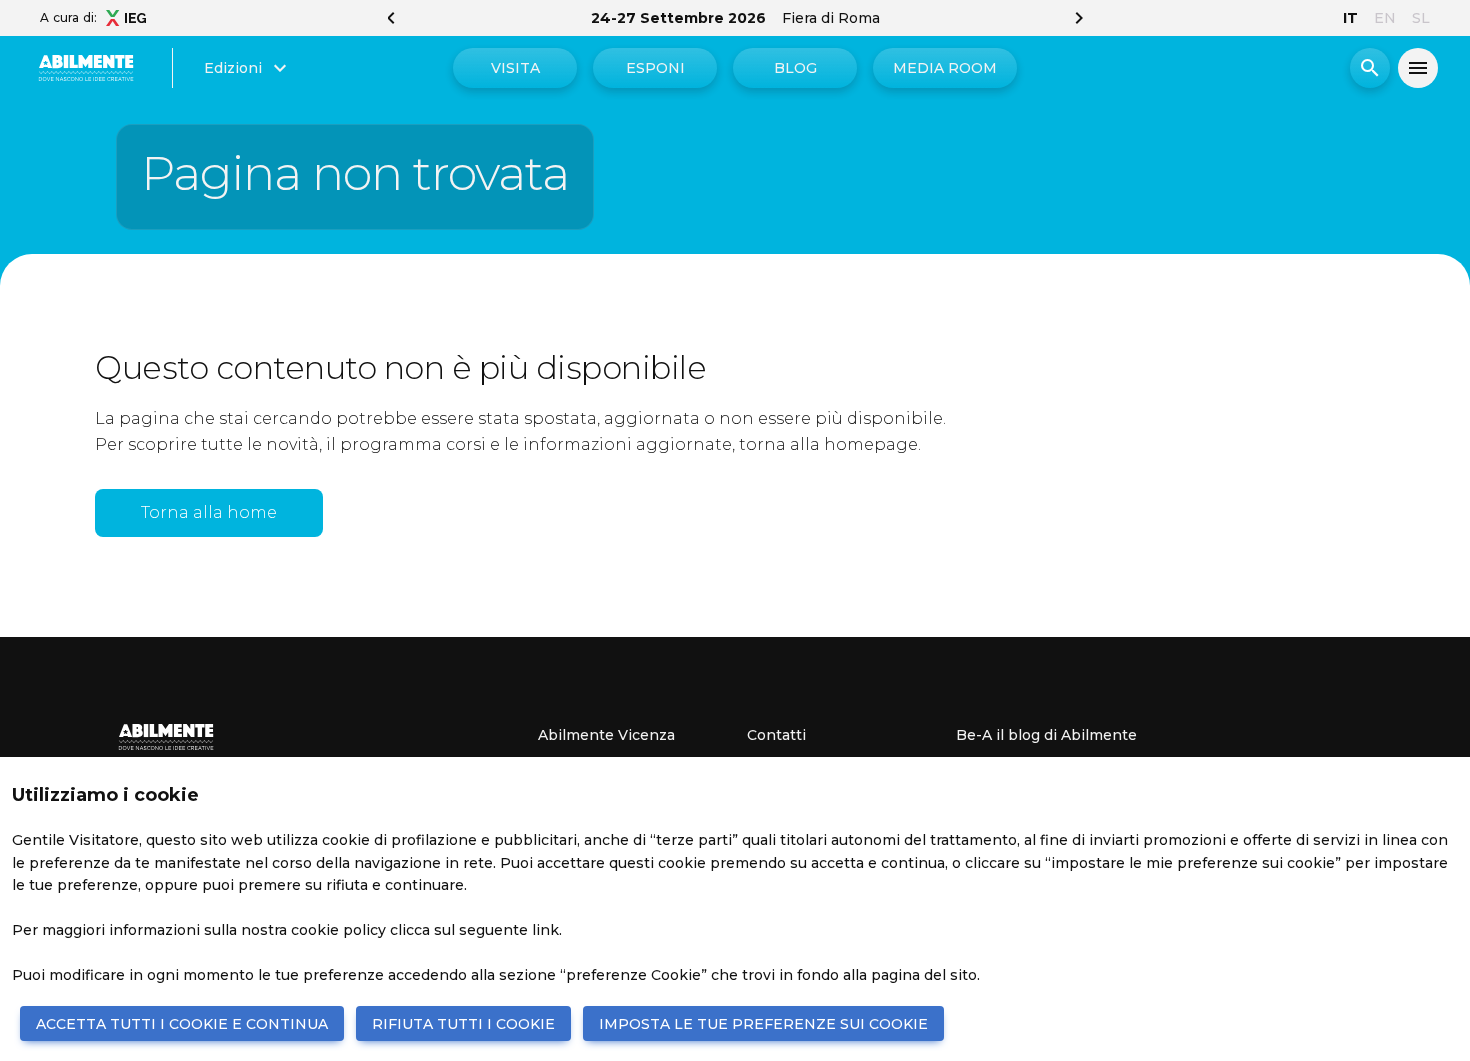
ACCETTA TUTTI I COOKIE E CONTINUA (182, 1024)
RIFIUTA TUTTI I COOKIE (463, 1024)
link (545, 930)
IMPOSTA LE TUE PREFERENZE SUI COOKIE (763, 1024)
